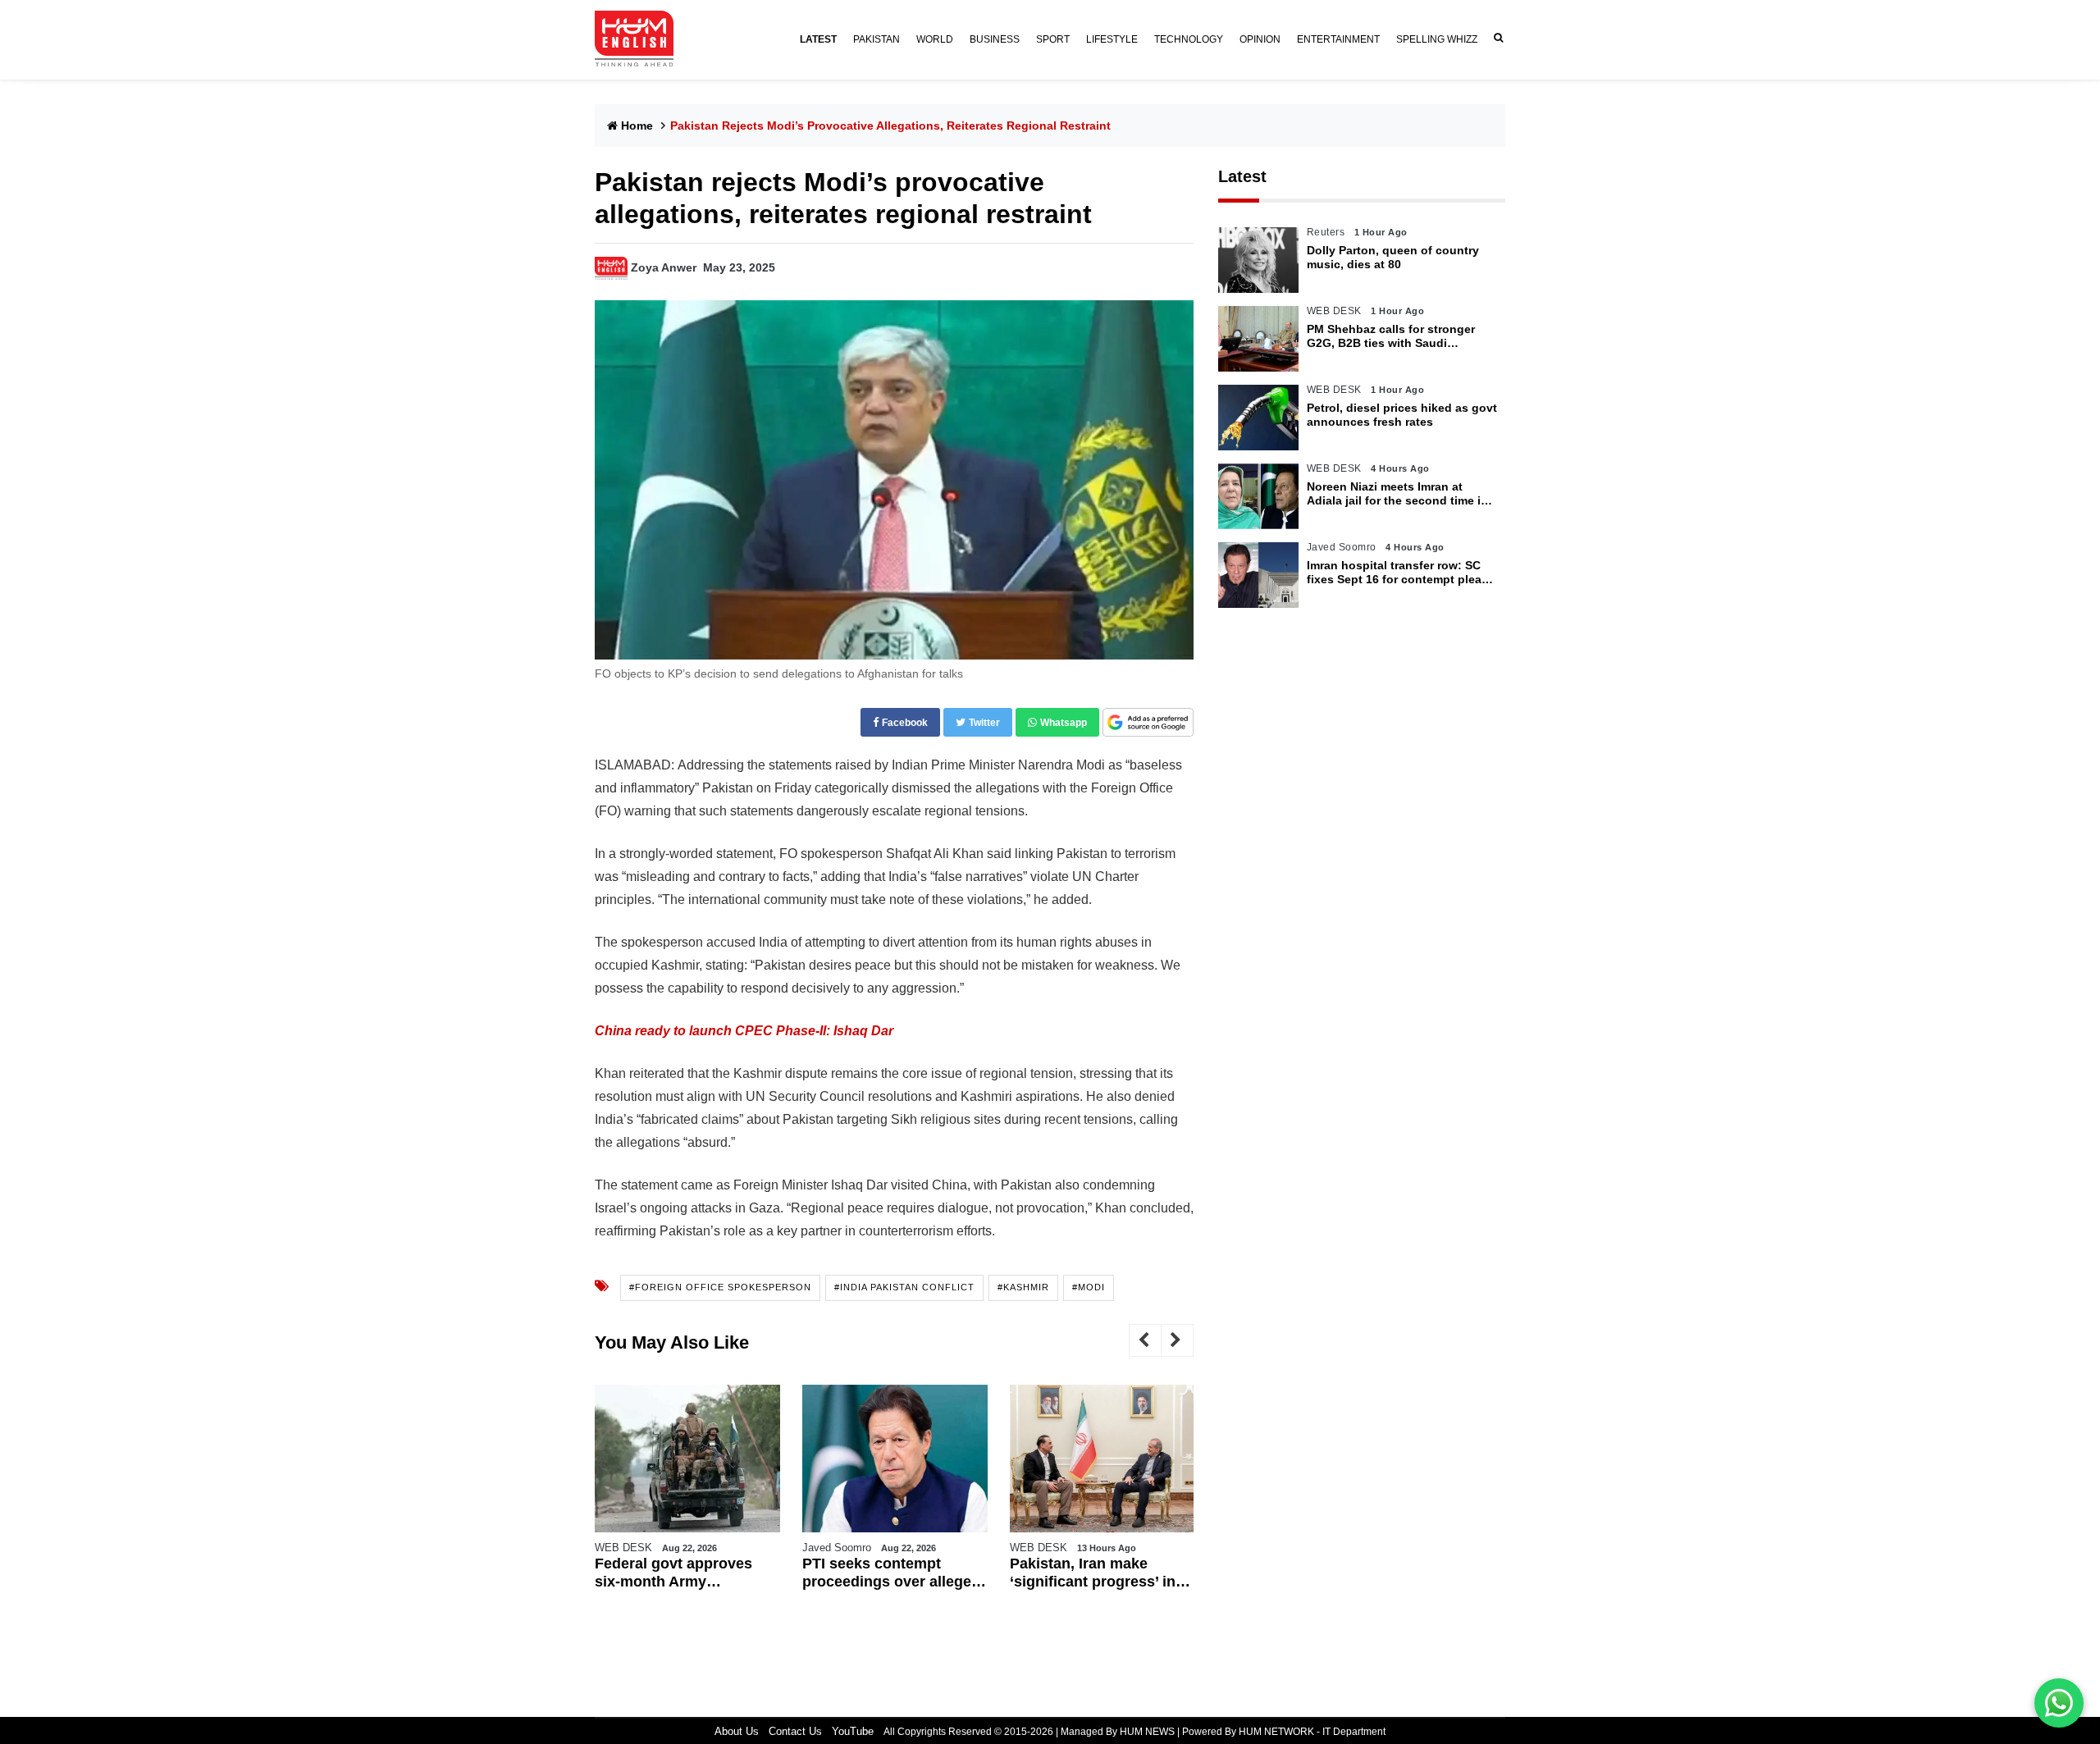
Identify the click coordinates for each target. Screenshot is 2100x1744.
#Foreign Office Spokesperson (720, 1287)
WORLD (935, 39)
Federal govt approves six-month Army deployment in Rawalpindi (686, 1573)
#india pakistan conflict (904, 1287)
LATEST (818, 39)
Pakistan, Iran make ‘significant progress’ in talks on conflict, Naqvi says (1093, 1573)
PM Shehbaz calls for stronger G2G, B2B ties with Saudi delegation (1391, 336)
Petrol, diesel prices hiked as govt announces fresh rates (1402, 415)
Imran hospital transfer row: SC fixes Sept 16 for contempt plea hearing (1394, 573)
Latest (1242, 176)
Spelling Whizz (1437, 39)
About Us (737, 1731)
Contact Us (795, 1731)
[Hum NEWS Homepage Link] (641, 39)
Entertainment (1338, 39)
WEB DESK (623, 1548)
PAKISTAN (877, 39)
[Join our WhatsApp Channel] (2059, 1703)
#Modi (1089, 1287)
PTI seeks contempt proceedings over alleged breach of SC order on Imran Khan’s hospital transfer (891, 1573)
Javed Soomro (837, 1548)
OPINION (1260, 39)
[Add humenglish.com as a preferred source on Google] (1148, 723)
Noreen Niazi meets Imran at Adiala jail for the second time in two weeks (1397, 494)
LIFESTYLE (1112, 39)
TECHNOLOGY (1189, 39)
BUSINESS (995, 39)
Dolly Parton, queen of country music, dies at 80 (1393, 257)
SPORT (1053, 39)
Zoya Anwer (664, 267)
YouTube (853, 1731)
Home (637, 126)
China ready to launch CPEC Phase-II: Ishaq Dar (744, 1031)
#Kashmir (1023, 1287)
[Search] (1495, 38)
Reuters (1326, 232)
